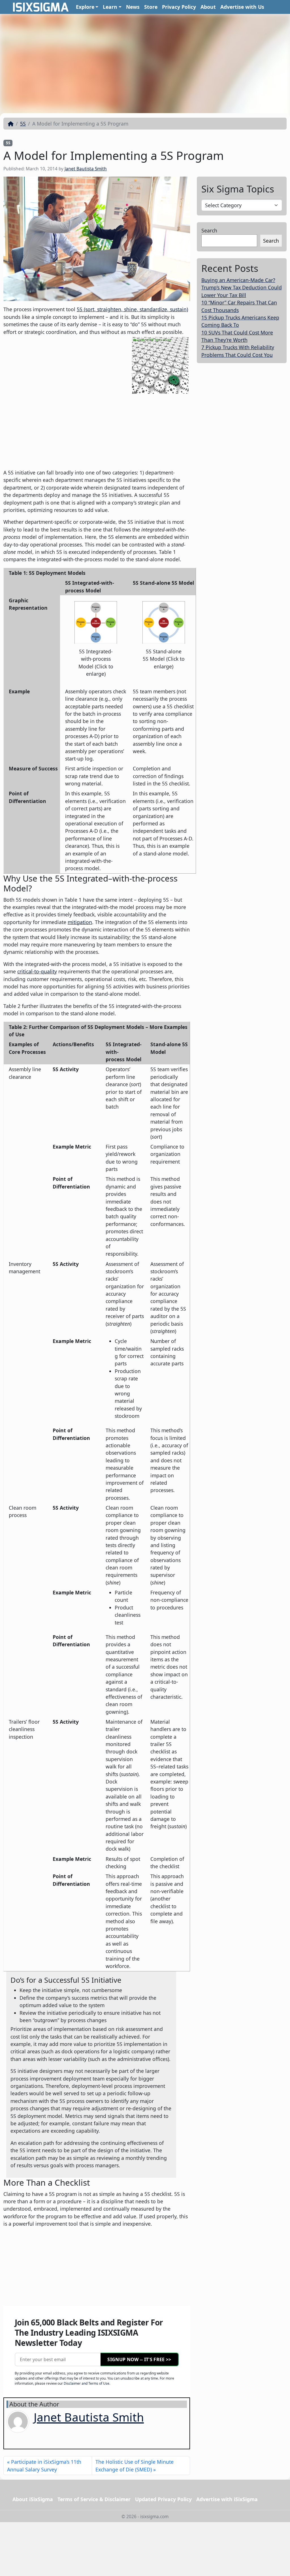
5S (23, 124)
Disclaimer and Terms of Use (87, 2383)
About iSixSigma (33, 2499)
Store (151, 7)
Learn (110, 7)
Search (209, 230)
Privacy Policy (179, 7)
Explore (85, 7)
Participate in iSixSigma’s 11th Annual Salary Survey (44, 2465)
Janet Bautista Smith (86, 169)
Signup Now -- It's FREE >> (139, 2359)
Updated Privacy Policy (163, 2499)
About (208, 7)
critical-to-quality (37, 971)
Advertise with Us (242, 7)
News (133, 7)
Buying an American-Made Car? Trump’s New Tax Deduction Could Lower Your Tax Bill (242, 288)
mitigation (80, 922)
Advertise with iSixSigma (227, 2499)
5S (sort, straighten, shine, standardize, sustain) (132, 309)
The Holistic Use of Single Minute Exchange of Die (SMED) (135, 2465)
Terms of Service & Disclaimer (94, 2499)
